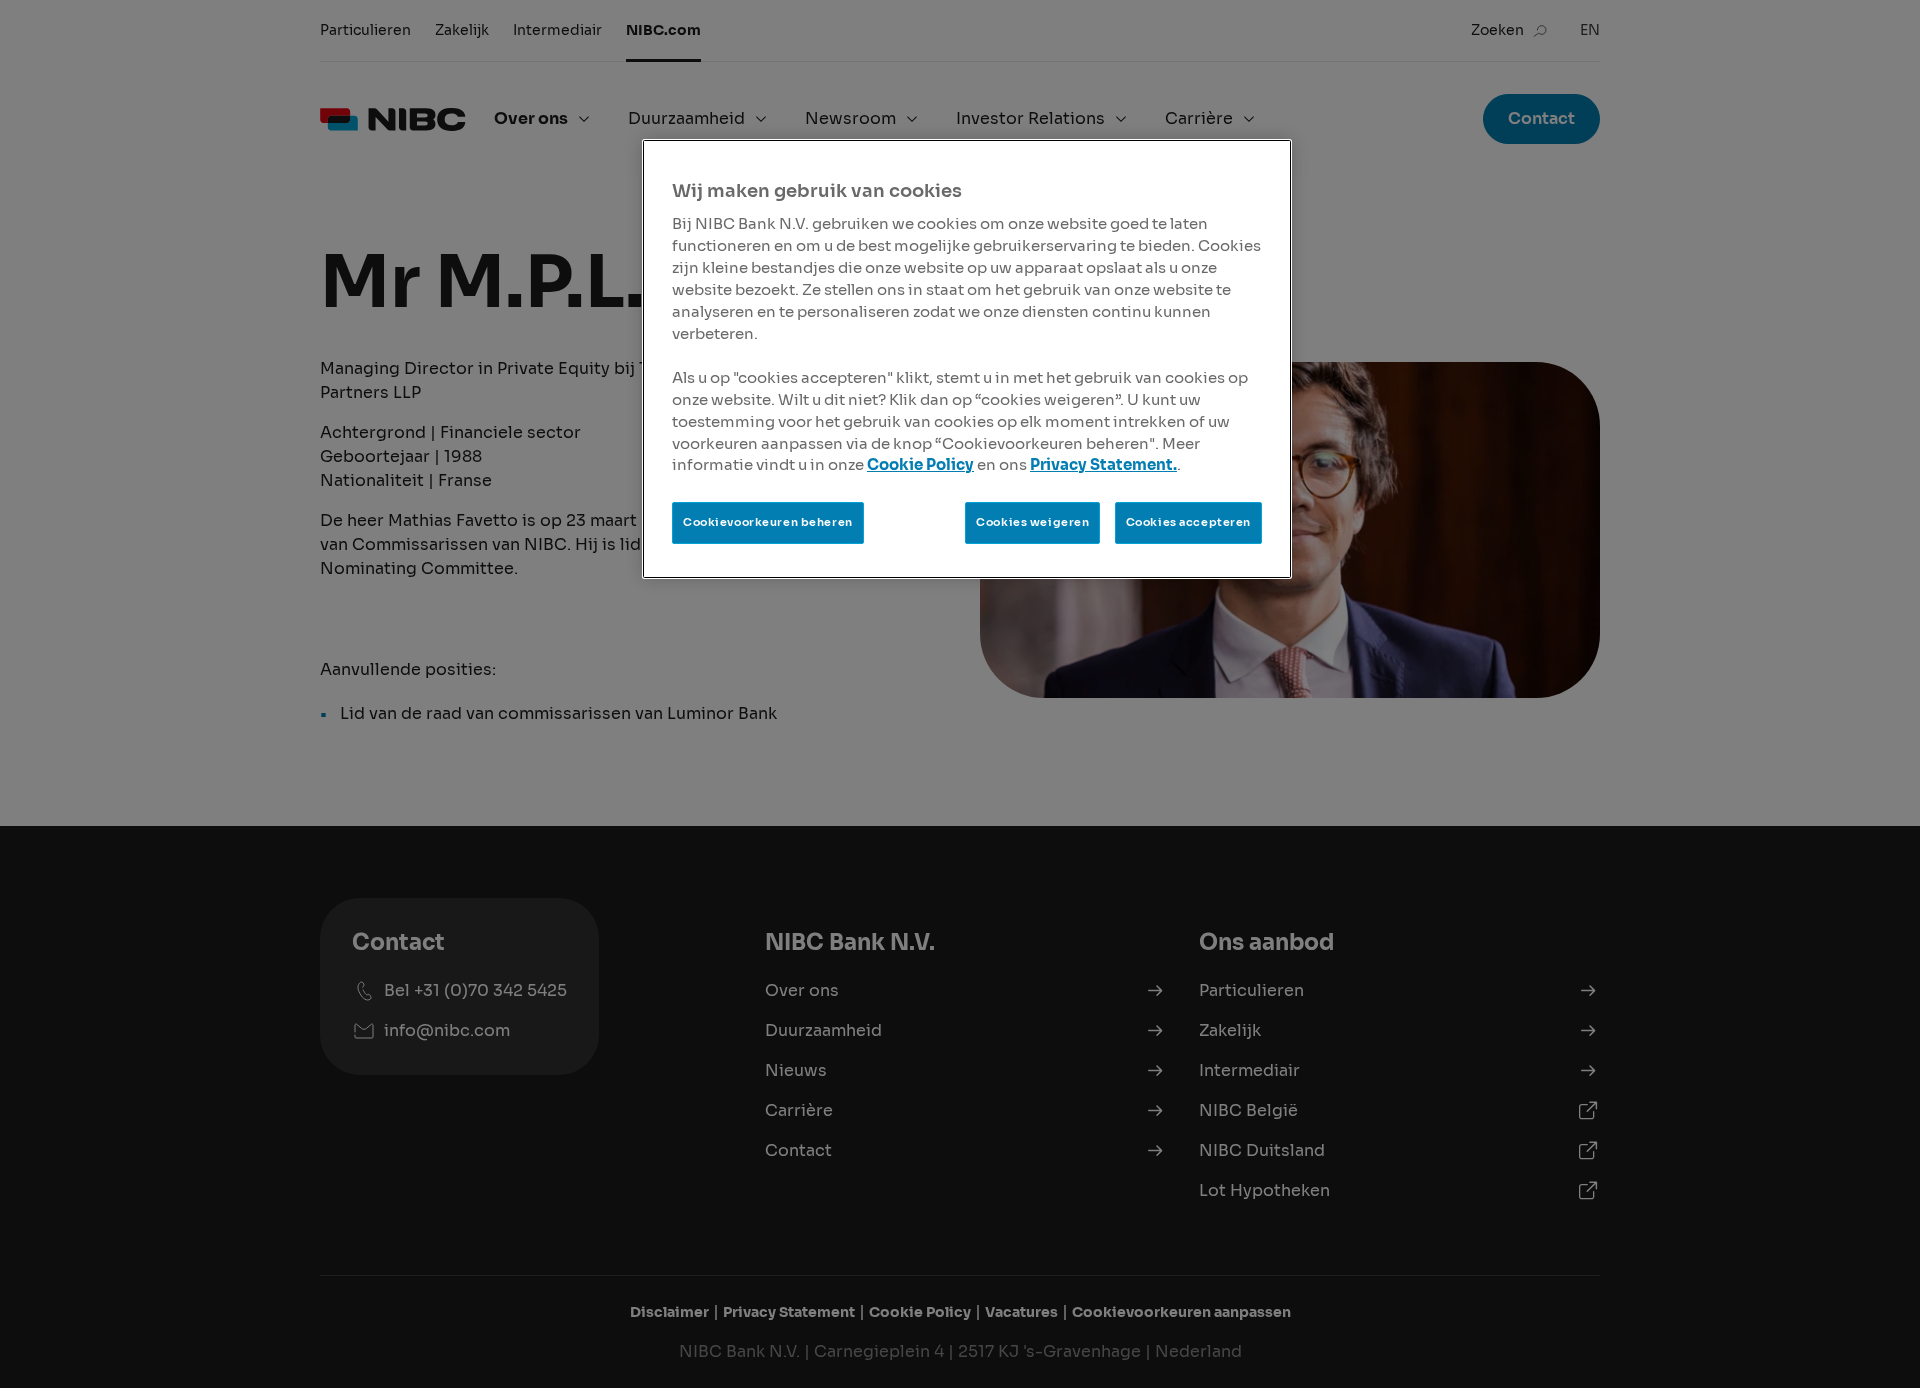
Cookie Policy (920, 465)
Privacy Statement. (1103, 465)
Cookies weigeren (1032, 522)
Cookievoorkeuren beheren (768, 522)
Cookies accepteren (1188, 522)
